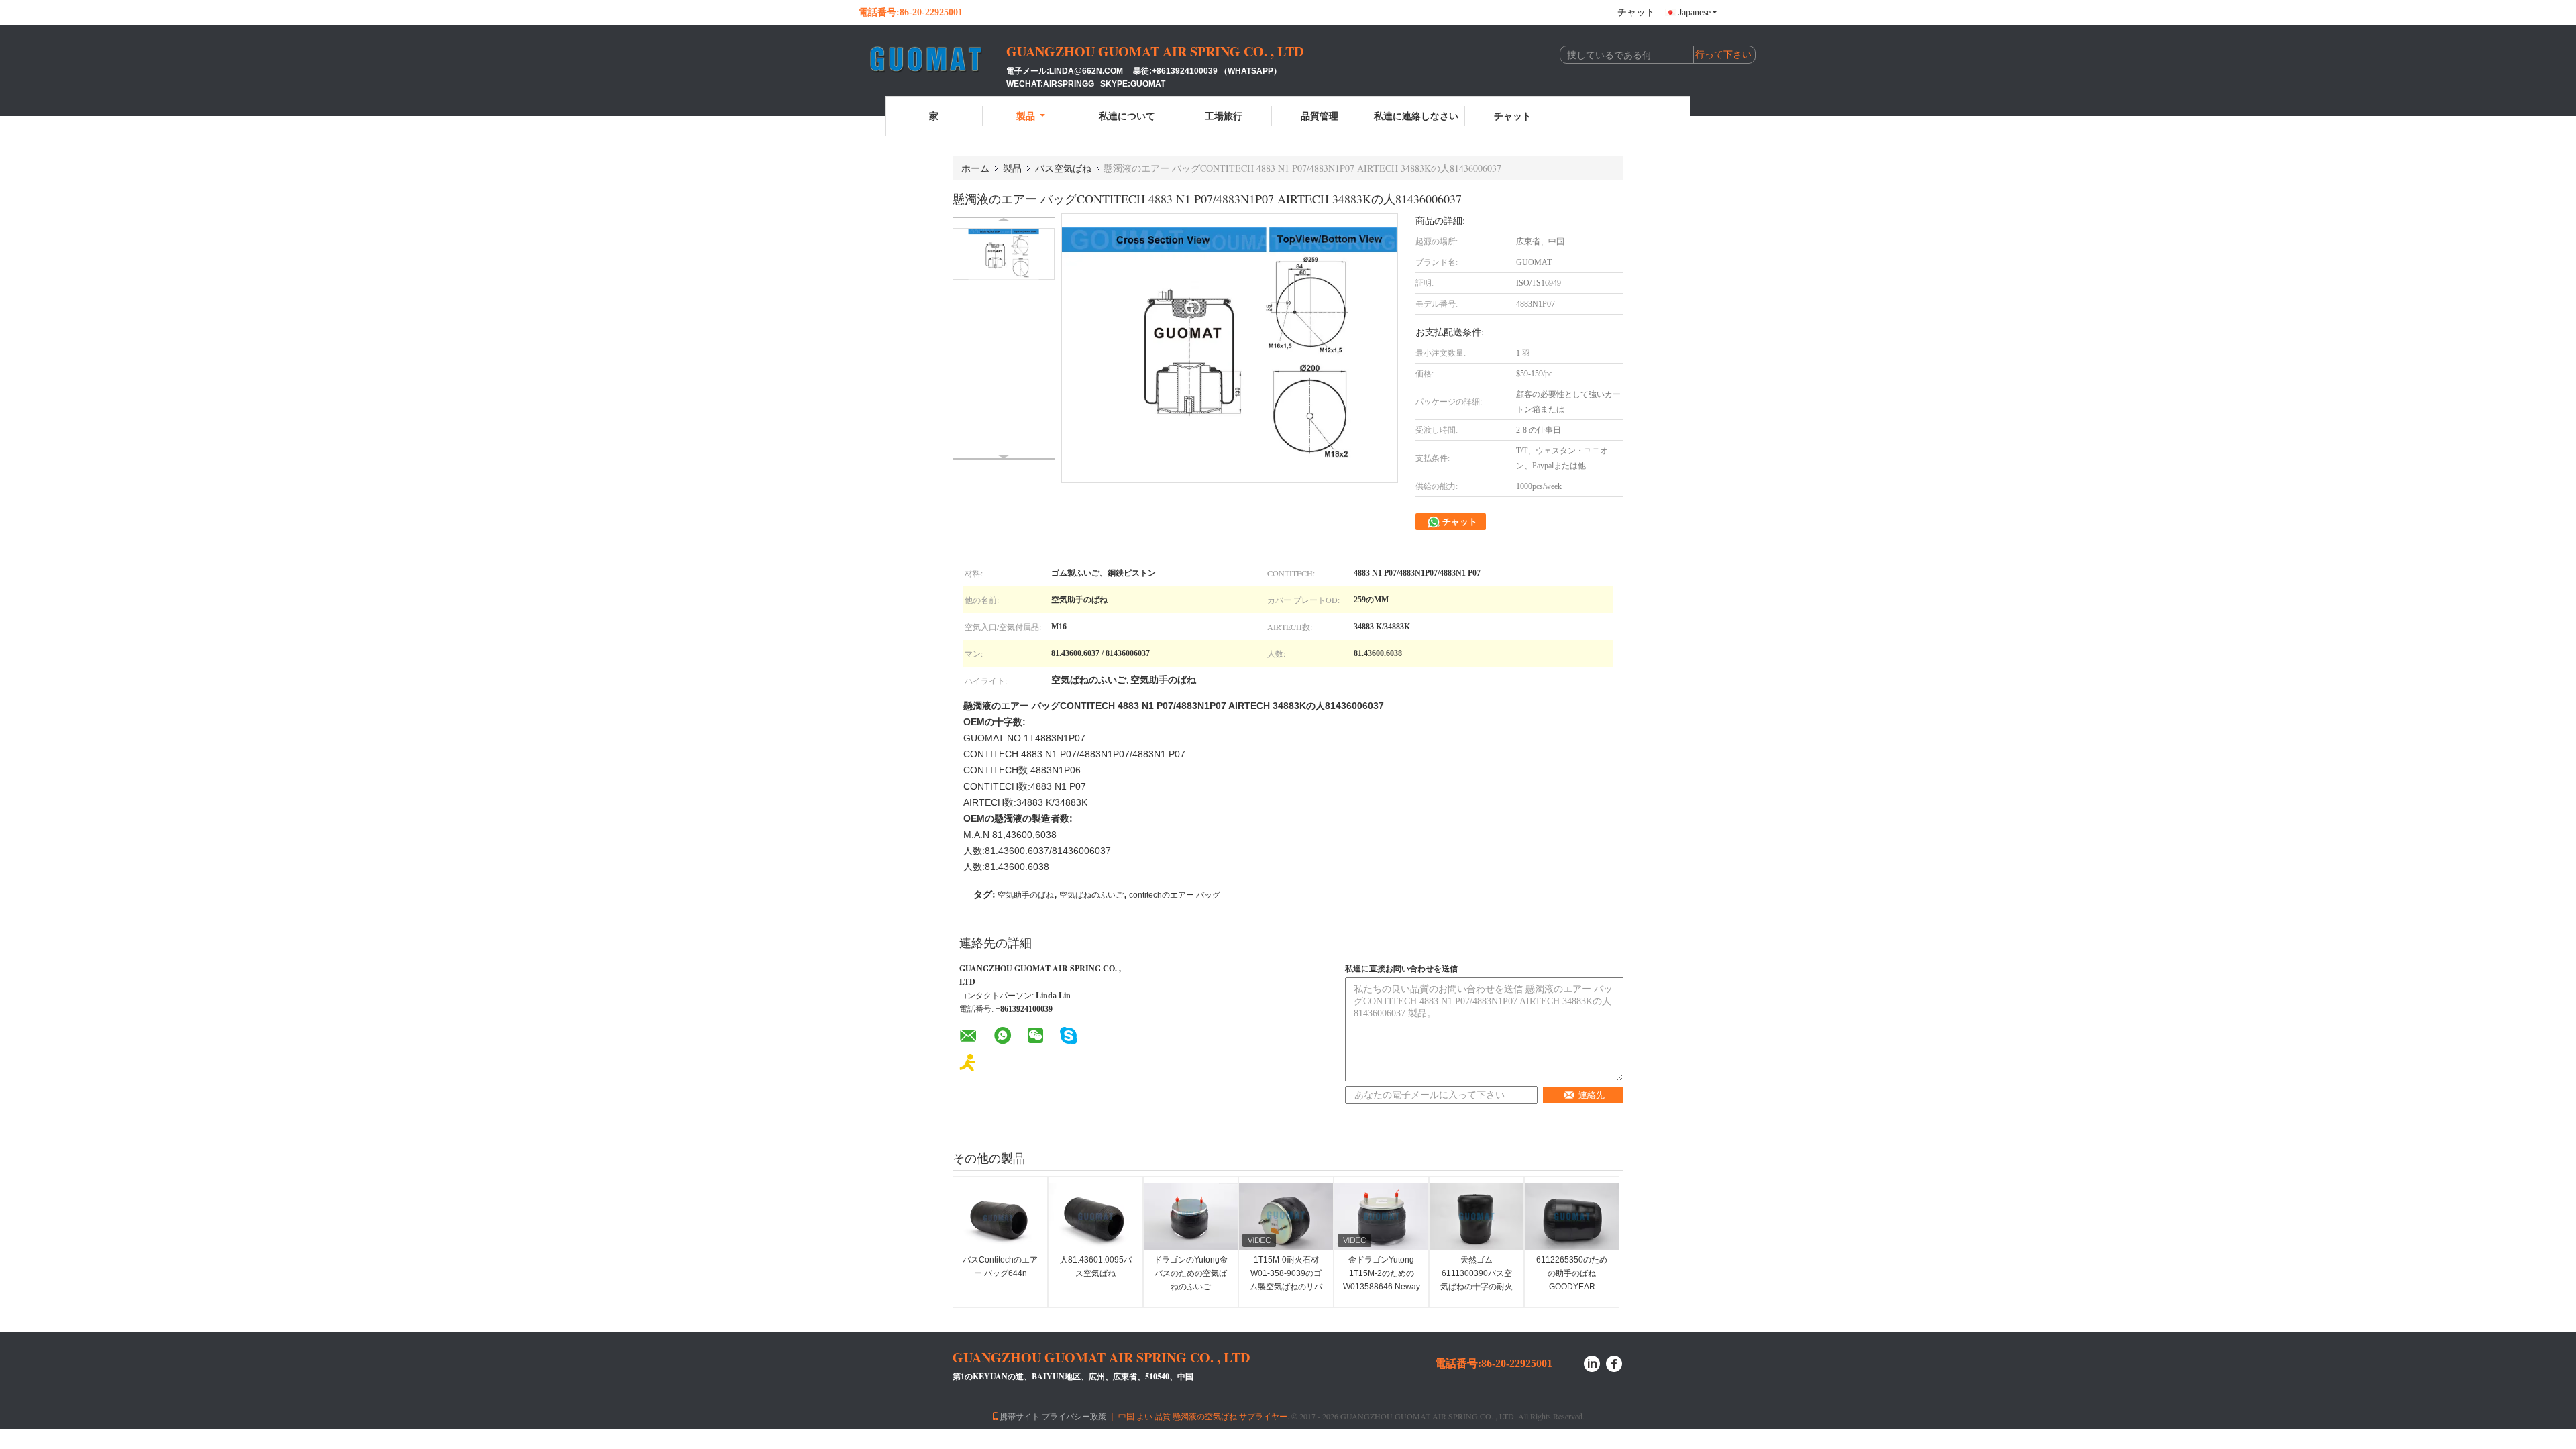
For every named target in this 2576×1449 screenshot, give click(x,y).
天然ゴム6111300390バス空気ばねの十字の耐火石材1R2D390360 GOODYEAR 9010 (1477, 1287)
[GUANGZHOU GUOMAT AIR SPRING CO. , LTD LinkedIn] (1592, 1362)
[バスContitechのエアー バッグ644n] (1000, 1217)
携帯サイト (1020, 1416)
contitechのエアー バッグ (1175, 895)
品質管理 (1320, 116)
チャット (1636, 12)
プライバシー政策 (1074, 1416)
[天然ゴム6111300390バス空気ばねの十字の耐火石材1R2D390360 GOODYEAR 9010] (1477, 1217)
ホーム (975, 168)
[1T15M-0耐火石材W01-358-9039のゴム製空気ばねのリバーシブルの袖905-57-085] (1286, 1217)
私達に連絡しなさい (1416, 116)
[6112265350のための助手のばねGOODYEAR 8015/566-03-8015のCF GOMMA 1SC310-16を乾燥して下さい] (1572, 1217)
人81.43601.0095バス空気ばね (1096, 1267)
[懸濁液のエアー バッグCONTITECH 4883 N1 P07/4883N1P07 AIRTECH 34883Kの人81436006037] (1004, 254)
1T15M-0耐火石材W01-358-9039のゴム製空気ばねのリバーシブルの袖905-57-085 (1286, 1287)
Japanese (1695, 12)
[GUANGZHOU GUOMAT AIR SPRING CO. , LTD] (932, 59)
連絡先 (1592, 1095)
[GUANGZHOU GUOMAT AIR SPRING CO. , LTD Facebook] (1615, 1362)
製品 (1026, 116)
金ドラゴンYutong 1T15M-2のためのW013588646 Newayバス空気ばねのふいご (1382, 1287)
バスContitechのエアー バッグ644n (1000, 1267)
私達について (1127, 116)
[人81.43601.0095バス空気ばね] (1095, 1217)
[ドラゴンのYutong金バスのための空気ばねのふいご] (1191, 1217)
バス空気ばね (1063, 168)
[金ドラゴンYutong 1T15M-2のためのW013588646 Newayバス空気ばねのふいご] (1381, 1217)
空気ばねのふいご (1091, 895)
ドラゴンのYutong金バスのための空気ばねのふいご (1191, 1273)
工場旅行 (1224, 116)
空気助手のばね (1026, 895)
